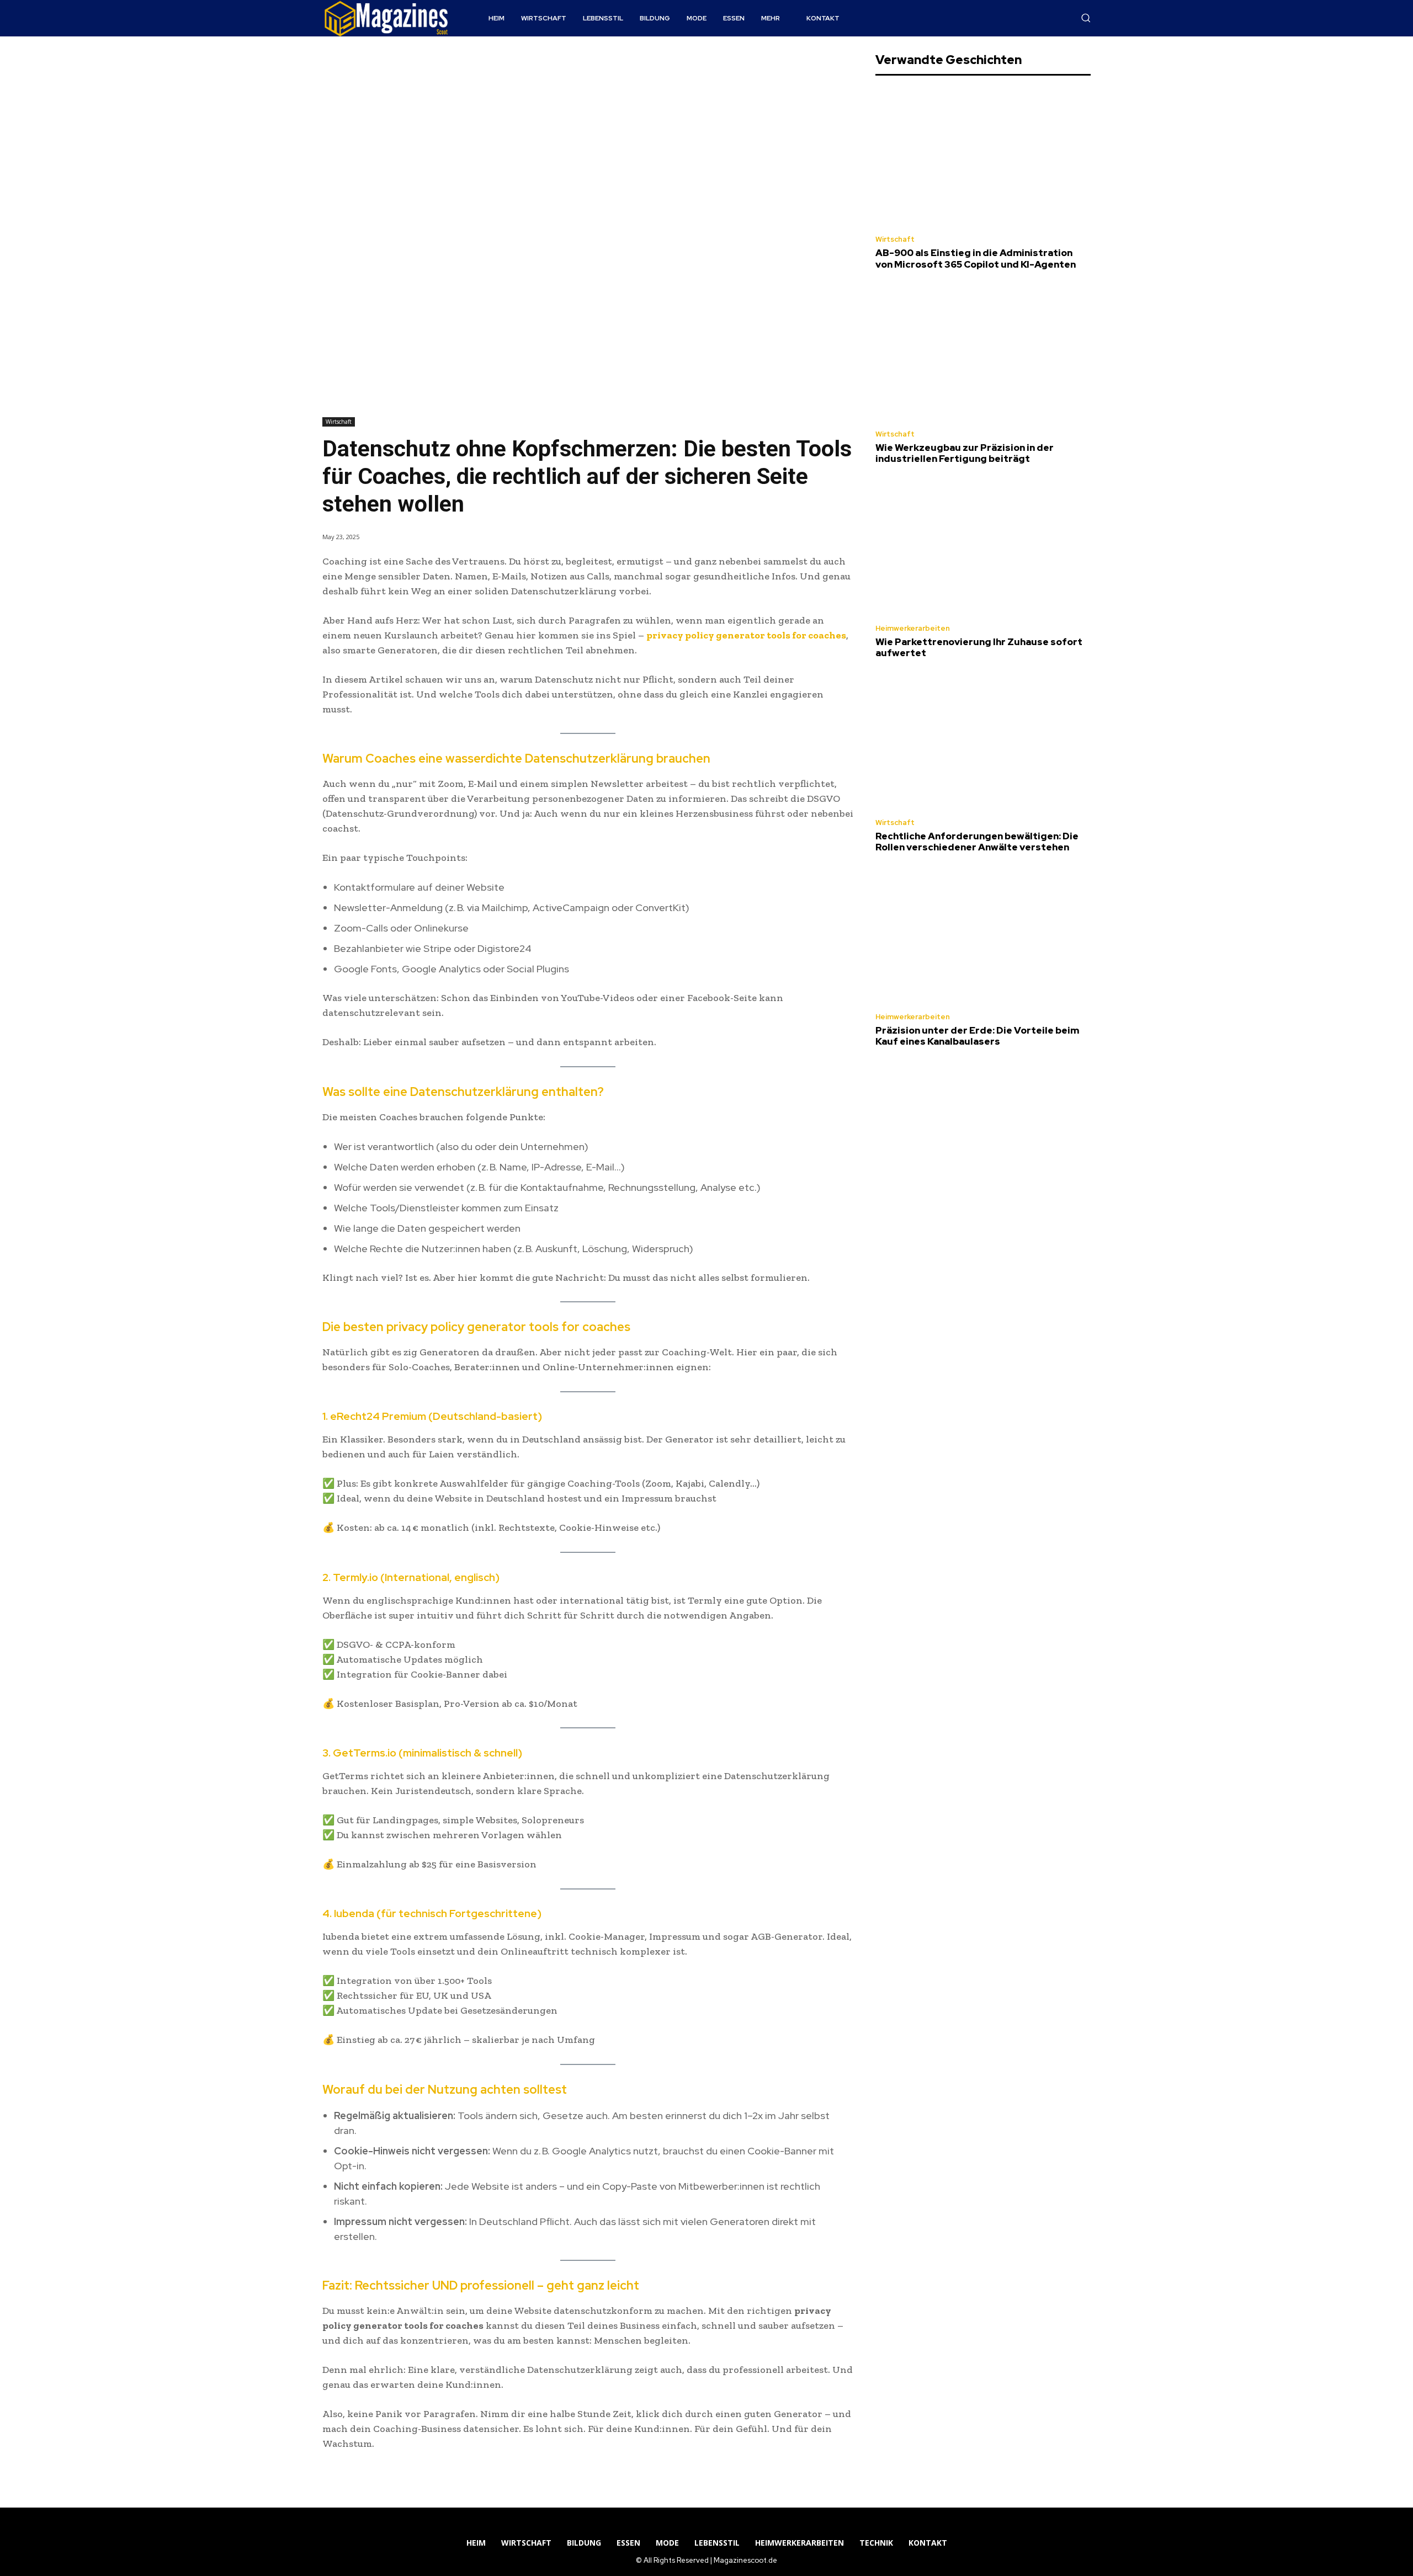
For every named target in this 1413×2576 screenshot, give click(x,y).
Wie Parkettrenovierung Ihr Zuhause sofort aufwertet (979, 647)
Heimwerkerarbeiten (913, 628)
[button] (1086, 18)
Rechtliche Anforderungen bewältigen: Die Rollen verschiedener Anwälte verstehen (977, 842)
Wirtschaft (339, 422)
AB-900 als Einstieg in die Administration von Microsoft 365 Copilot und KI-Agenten (976, 258)
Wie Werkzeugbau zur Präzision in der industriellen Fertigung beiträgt (965, 453)
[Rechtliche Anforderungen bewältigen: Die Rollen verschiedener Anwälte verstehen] (983, 741)
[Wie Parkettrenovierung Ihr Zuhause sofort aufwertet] (983, 547)
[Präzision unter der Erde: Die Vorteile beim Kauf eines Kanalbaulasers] (983, 936)
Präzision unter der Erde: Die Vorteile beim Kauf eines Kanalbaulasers (977, 1036)
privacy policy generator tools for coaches (746, 635)
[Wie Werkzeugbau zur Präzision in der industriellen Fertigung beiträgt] (983, 352)
